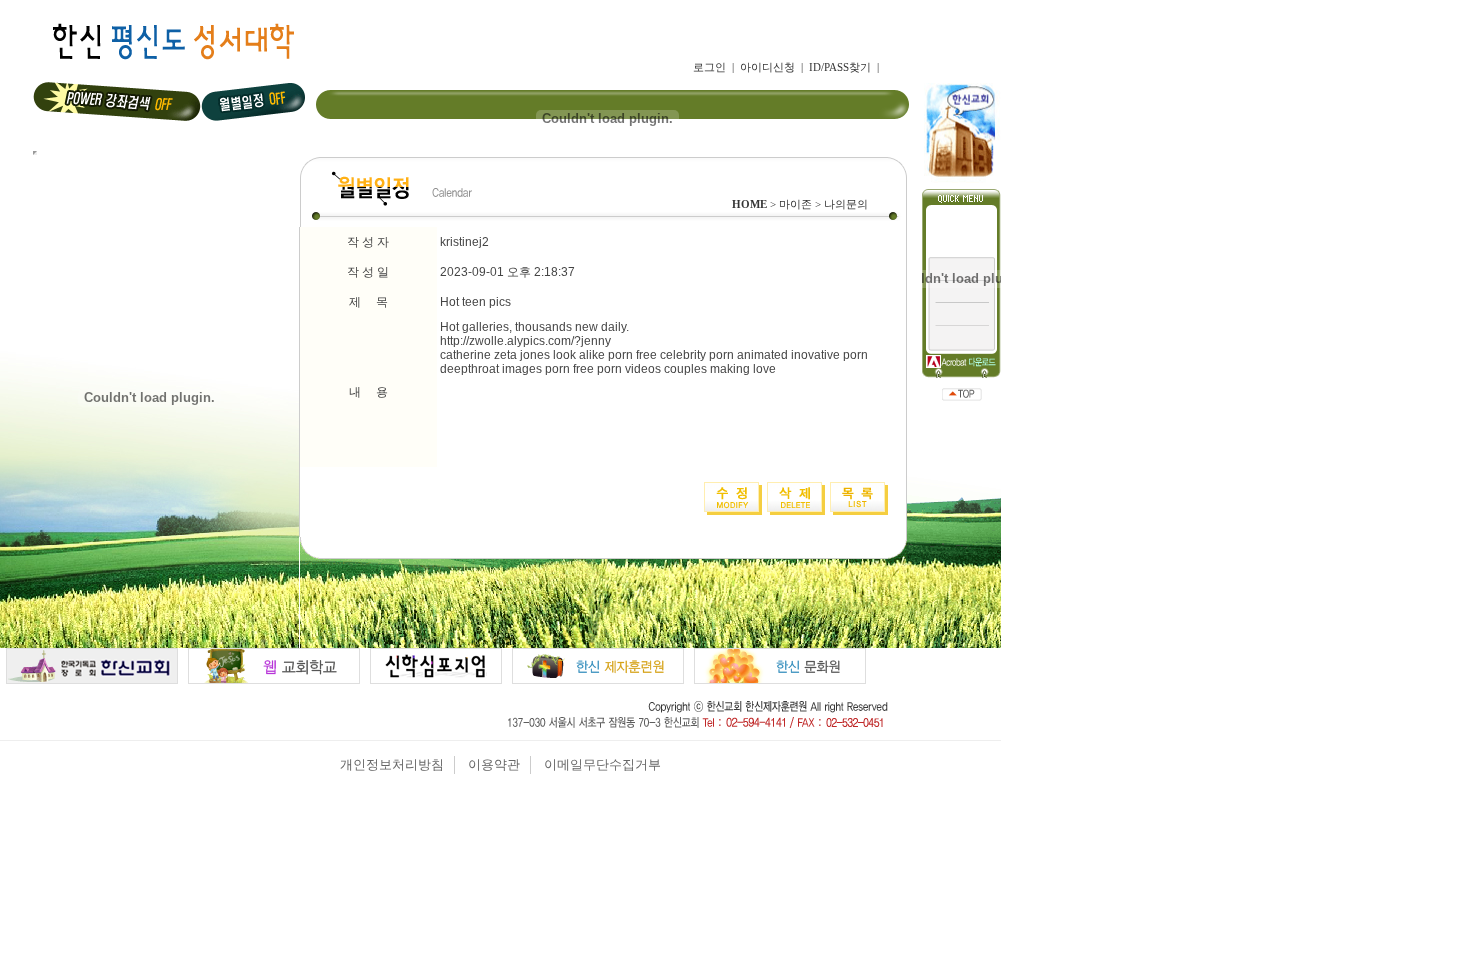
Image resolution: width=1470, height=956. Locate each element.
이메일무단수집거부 (602, 764)
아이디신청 (767, 67)
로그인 (709, 67)
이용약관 (494, 764)
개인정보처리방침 (392, 764)
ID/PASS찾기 (840, 67)
